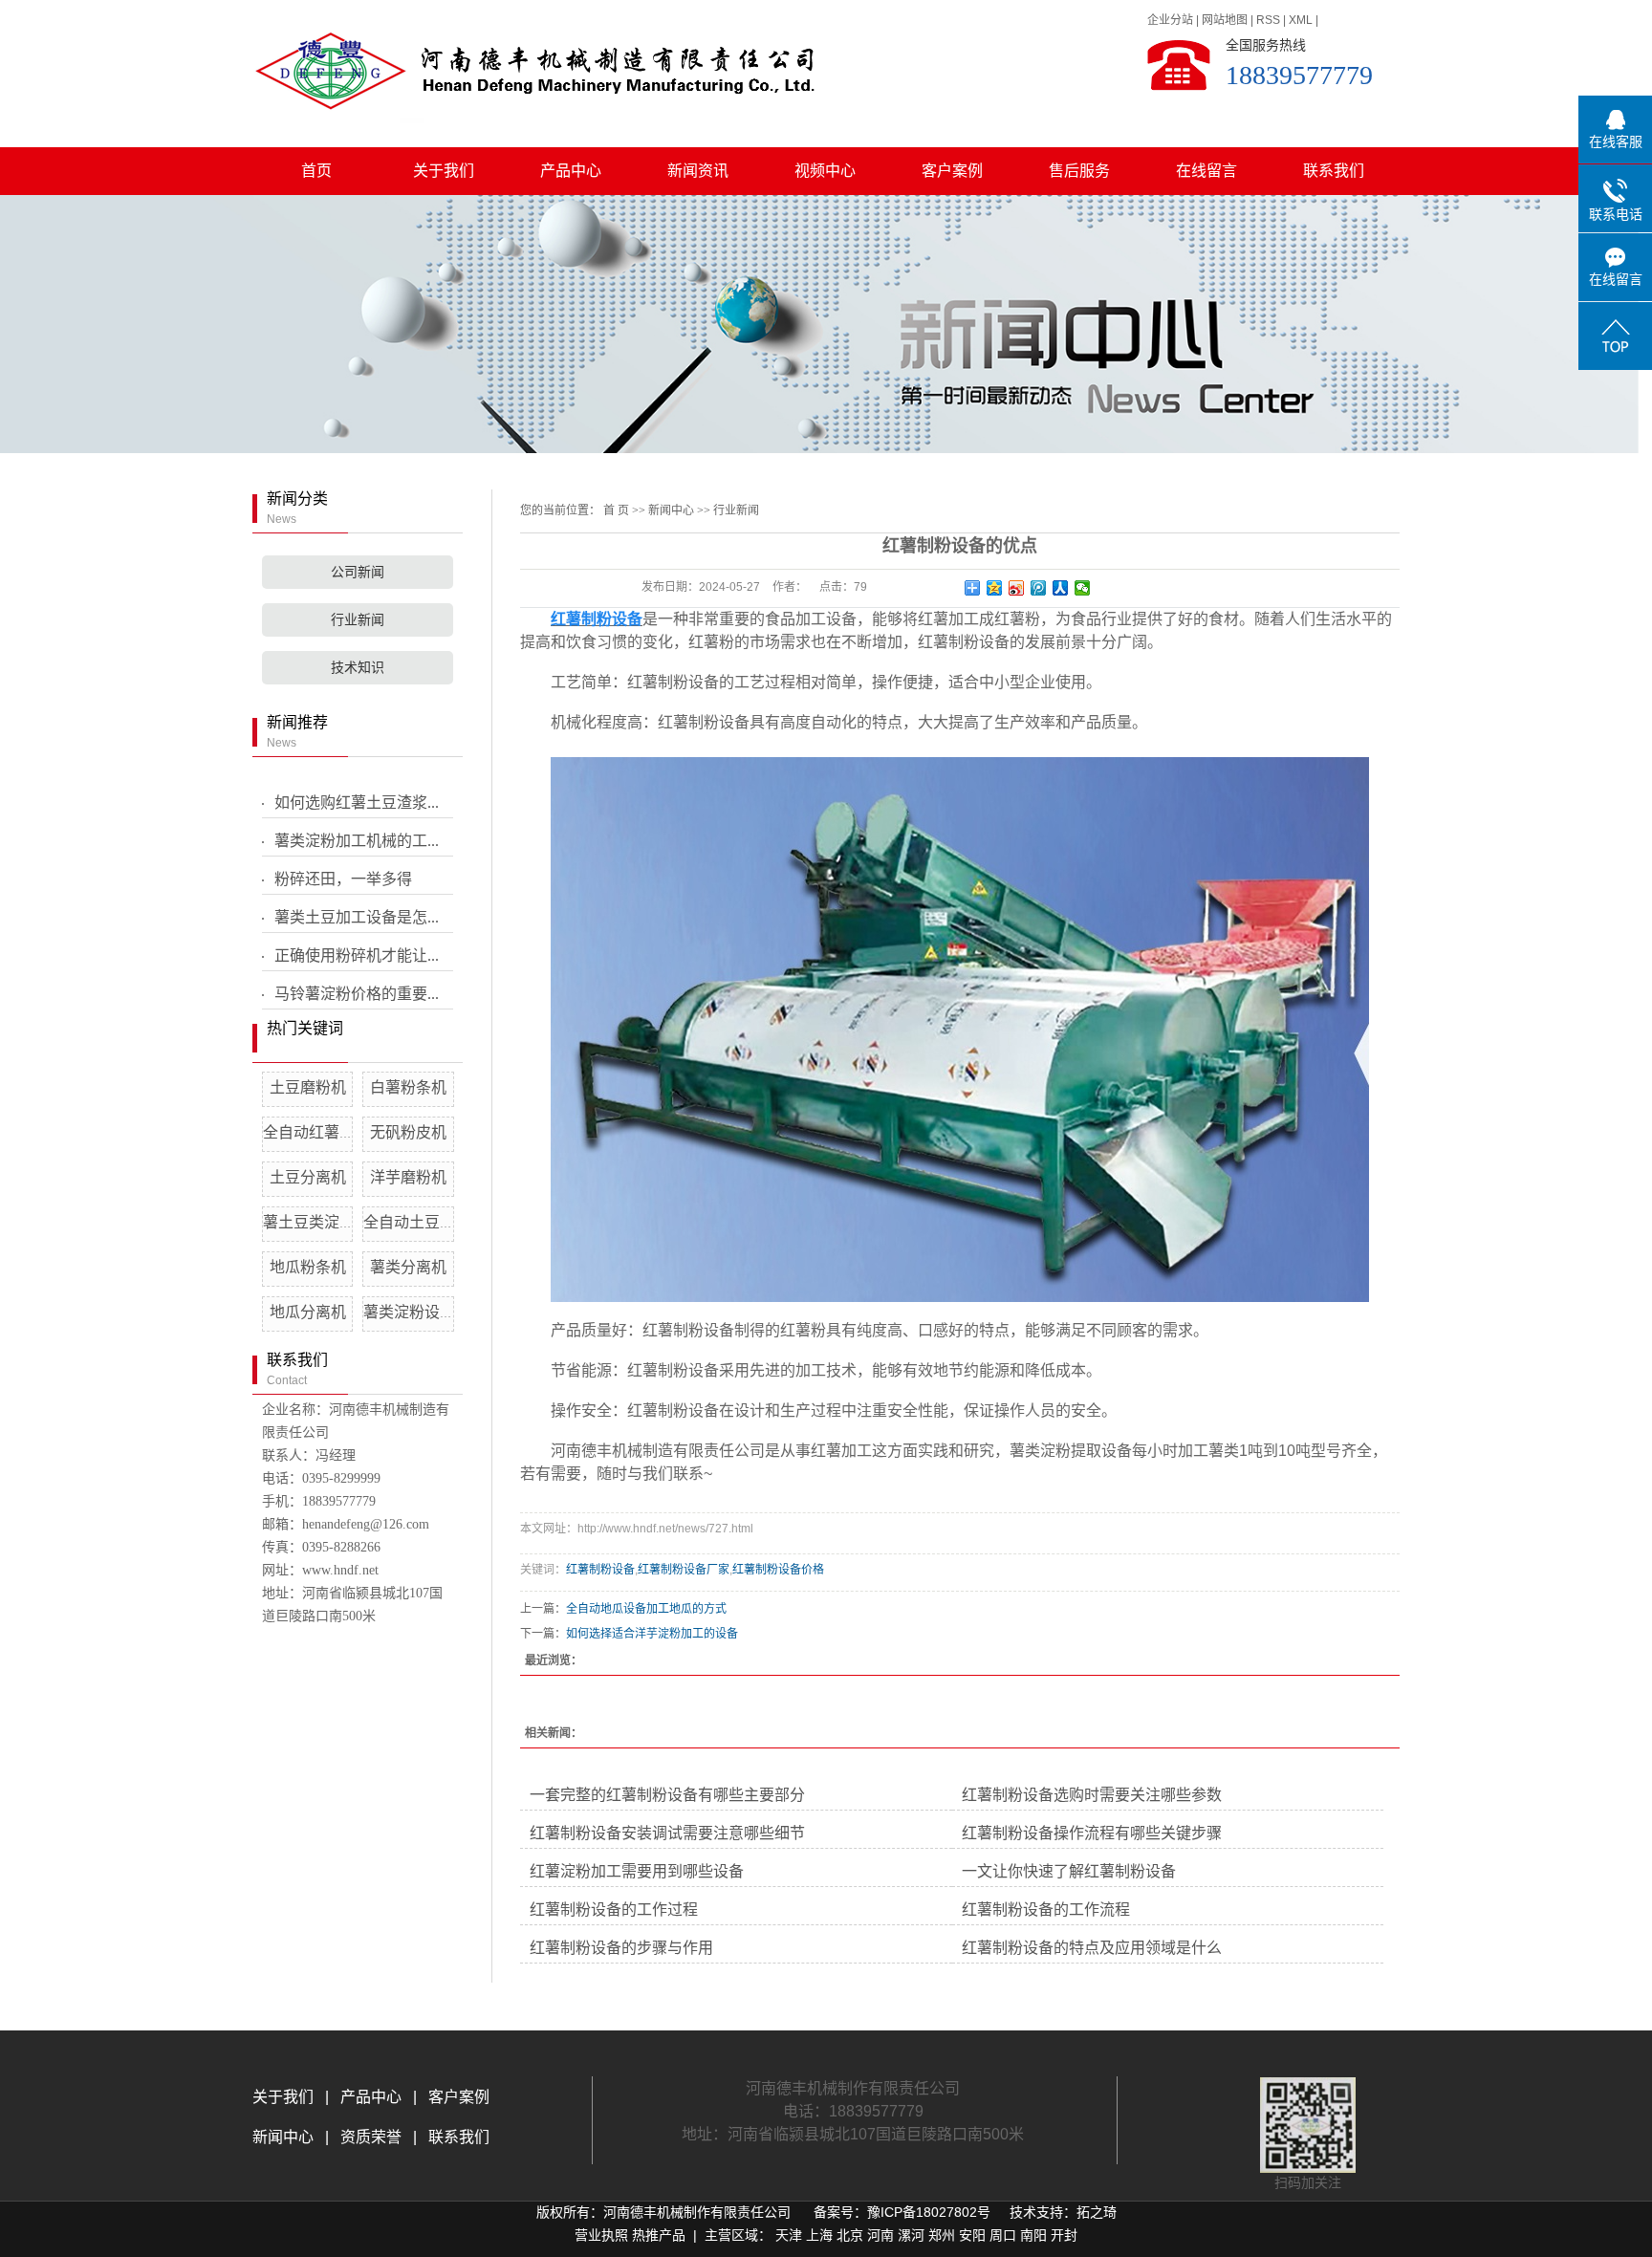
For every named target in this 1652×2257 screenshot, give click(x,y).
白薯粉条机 (408, 1087)
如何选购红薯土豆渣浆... (357, 803)
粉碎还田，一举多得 (343, 879)
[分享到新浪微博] (1017, 588)
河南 (880, 2235)
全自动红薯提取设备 (332, 1132)
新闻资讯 (698, 171)
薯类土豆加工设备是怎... (357, 917)
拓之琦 (1097, 2212)
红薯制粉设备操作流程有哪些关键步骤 (1092, 1833)
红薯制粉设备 (600, 1570)
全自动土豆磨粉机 (424, 1222)
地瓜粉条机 (308, 1267)
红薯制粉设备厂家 (684, 1570)
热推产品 (659, 2235)
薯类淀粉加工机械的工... (357, 841)
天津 (789, 2235)
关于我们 (444, 171)
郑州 (942, 2235)
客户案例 (952, 171)
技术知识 (358, 668)
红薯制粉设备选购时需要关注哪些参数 (1092, 1795)
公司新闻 (358, 572)
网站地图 (1225, 20)
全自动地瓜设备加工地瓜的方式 (646, 1609)
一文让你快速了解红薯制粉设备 (1069, 1871)
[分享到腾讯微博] (1039, 588)
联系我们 (1334, 171)
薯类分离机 (408, 1267)
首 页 (616, 510)
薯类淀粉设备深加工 (432, 1312)
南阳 (1033, 2235)
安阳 (972, 2235)
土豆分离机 (308, 1177)
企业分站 (1170, 20)
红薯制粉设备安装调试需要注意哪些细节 (667, 1833)
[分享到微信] (1083, 588)
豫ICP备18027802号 (929, 2212)
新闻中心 (671, 510)
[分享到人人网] (1061, 588)
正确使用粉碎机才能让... (357, 955)
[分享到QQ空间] (995, 588)
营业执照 (601, 2235)
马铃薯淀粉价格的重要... (357, 994)
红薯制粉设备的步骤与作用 (621, 1948)
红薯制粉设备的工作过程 (614, 1910)
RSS (1268, 20)
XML (1301, 20)
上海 (819, 2235)
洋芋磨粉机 (408, 1177)
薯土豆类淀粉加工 (324, 1222)
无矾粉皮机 (408, 1132)
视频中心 (825, 171)
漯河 (911, 2235)
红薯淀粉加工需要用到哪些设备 (637, 1871)
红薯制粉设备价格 (778, 1570)
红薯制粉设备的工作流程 (1046, 1910)
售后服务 (1079, 171)
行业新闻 (358, 620)
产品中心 (571, 171)
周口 (1003, 2235)
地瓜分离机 (308, 1312)
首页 (316, 171)
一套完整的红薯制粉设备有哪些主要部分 (667, 1795)
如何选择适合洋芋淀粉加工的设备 (652, 1634)
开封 (1064, 2235)
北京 (850, 2235)
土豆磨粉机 (308, 1087)
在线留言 (1206, 171)
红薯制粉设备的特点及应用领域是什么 (1092, 1948)
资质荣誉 (369, 2137)
